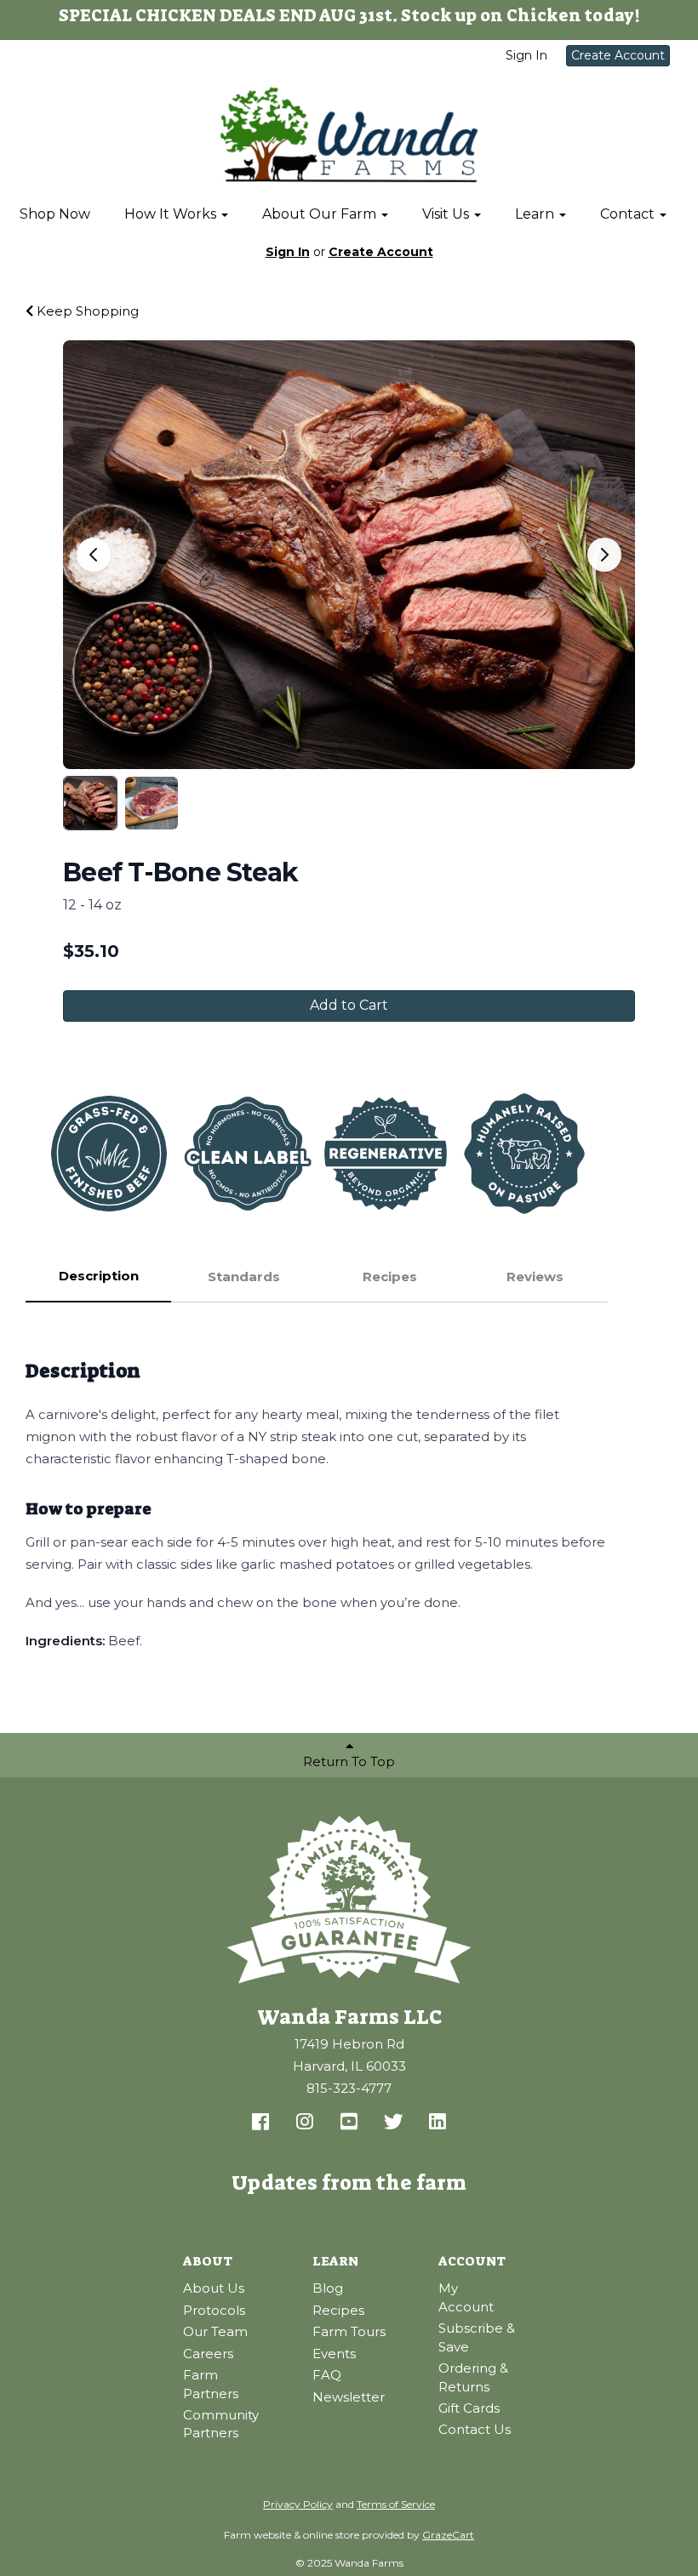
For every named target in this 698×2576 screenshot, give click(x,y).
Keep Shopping (86, 311)
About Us (214, 2288)
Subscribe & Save (477, 2337)
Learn (536, 214)
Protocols (214, 2310)
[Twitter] (393, 2123)
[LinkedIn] (438, 2123)
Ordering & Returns (473, 2377)
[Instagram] (305, 2123)
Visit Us (447, 214)
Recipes (390, 1277)
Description (99, 1276)
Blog (328, 2288)
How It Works (172, 214)
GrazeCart (448, 2535)
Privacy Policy (298, 2504)
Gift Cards (469, 2408)
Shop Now (55, 214)
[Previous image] (94, 555)
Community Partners (221, 2424)
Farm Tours (349, 2331)
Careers (208, 2354)
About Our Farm (321, 214)
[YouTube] (349, 2123)
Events (334, 2354)
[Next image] (604, 555)
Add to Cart (349, 1005)
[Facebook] (260, 2123)
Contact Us (475, 2429)
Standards (244, 1277)
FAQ (327, 2375)
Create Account (618, 55)
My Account (466, 2297)
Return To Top (349, 1761)
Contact (629, 214)
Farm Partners (211, 2384)
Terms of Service (396, 2504)
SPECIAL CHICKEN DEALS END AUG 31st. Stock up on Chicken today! (349, 15)
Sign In (526, 55)
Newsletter (349, 2397)
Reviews (535, 1277)
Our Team (215, 2331)
